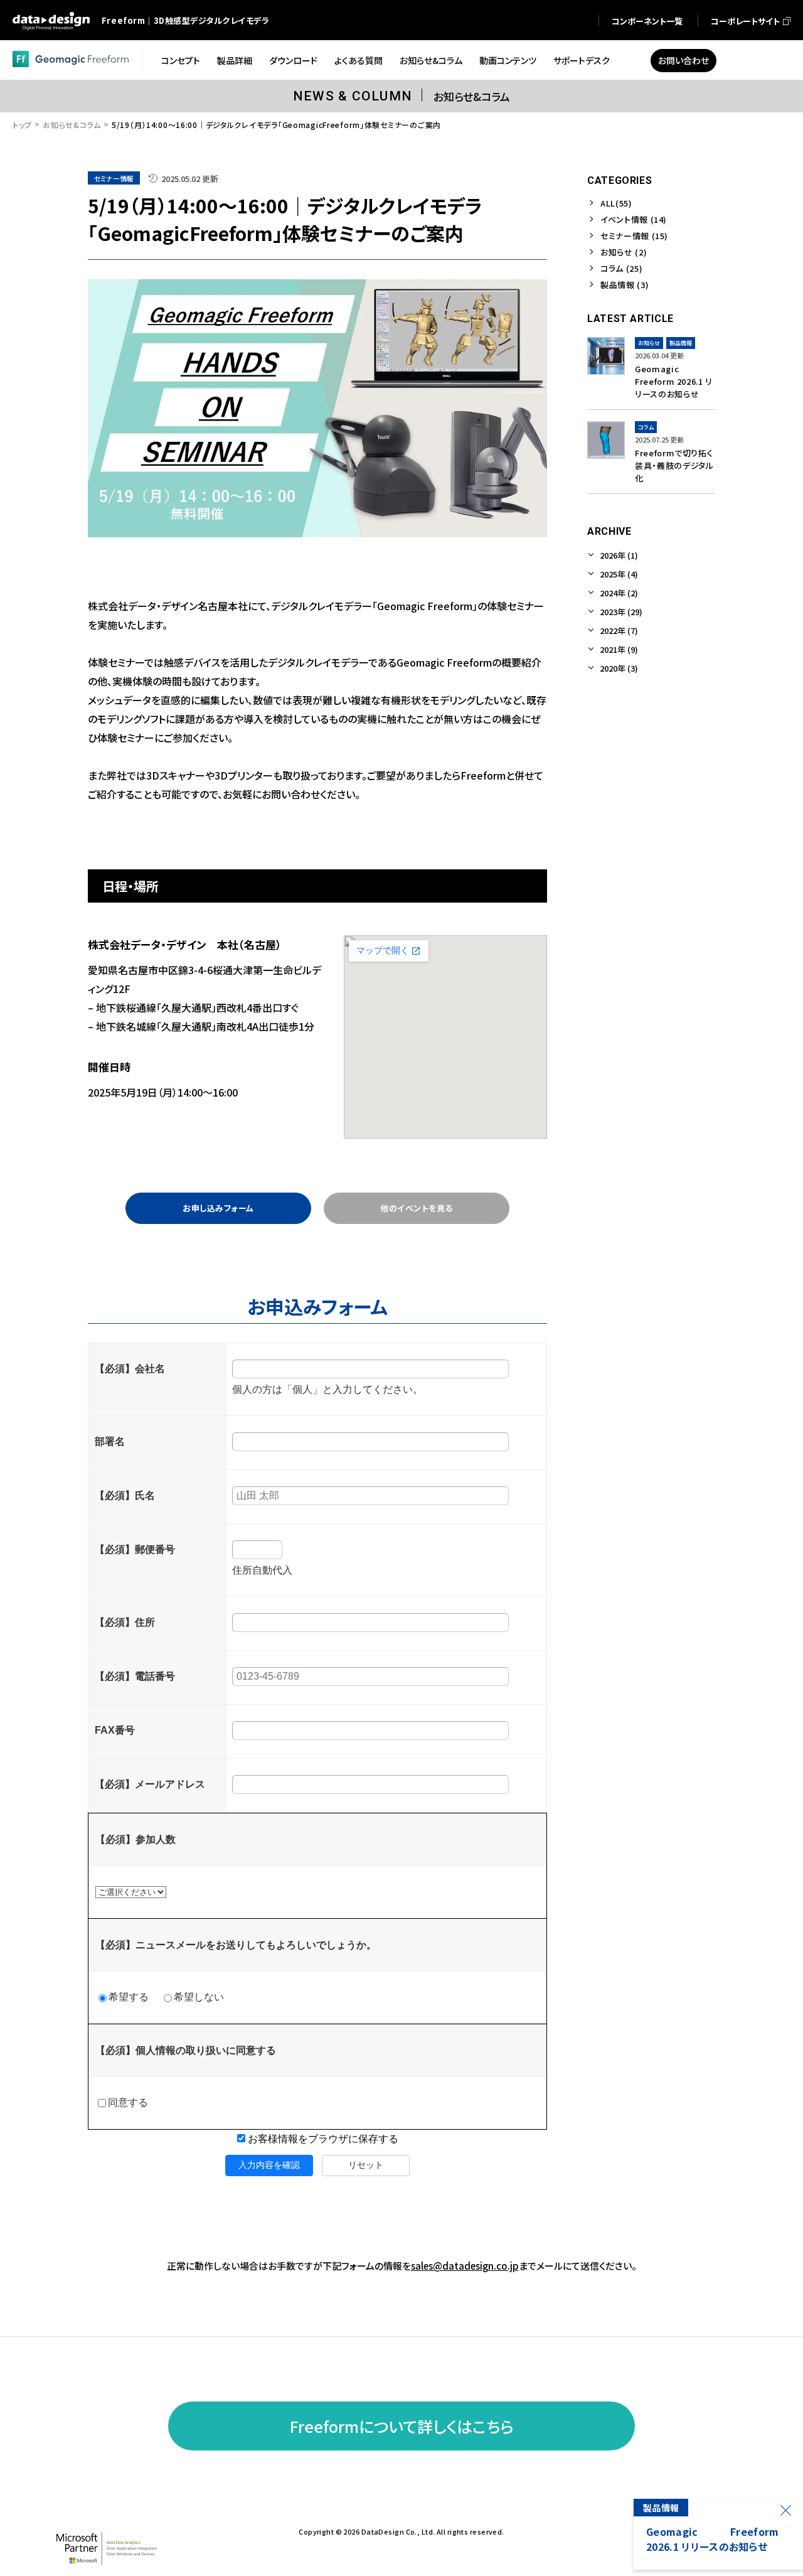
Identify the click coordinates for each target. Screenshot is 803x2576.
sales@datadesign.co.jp (465, 2266)
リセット (366, 2165)
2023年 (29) (621, 612)
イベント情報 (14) (634, 219)
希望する (129, 1997)
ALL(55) (616, 203)
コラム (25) (621, 268)
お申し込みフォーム (218, 1208)
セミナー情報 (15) (634, 236)
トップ (22, 125)
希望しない (199, 1997)
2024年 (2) (619, 593)
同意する (128, 2102)
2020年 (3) (619, 668)
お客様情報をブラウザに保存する (322, 2139)
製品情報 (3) (625, 285)
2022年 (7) (619, 631)
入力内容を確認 (269, 2165)
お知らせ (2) (624, 252)
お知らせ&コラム (72, 125)
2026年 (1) (619, 555)
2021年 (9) (619, 649)
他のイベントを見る (417, 1208)
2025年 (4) (619, 574)
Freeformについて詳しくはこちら (402, 2426)
